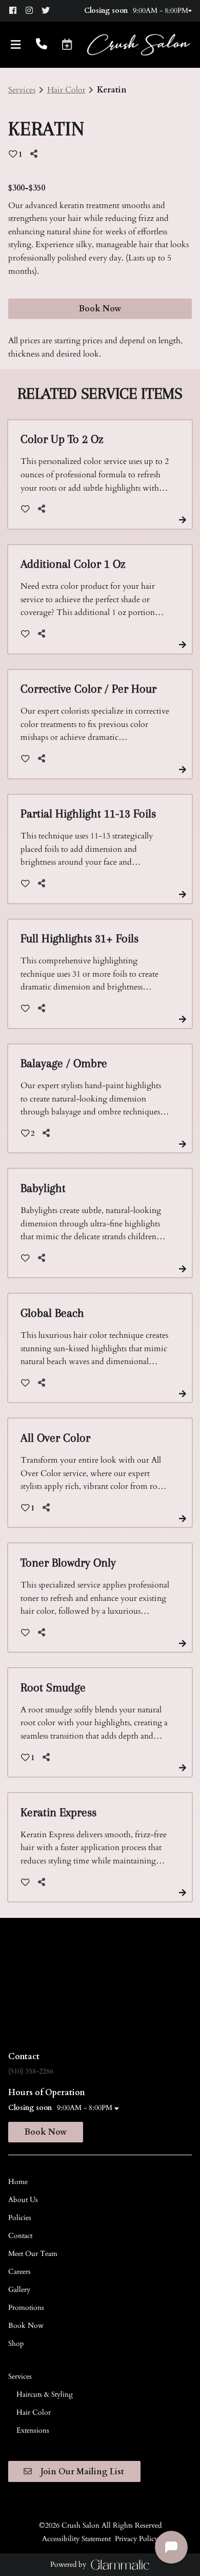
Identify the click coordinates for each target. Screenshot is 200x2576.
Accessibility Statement (76, 2539)
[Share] (36, 154)
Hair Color (66, 90)
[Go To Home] (138, 45)
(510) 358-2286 (31, 2071)
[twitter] (49, 11)
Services (22, 90)
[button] (67, 44)
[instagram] (33, 11)
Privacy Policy (136, 2539)
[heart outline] (25, 509)
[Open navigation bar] (16, 45)
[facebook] (16, 11)
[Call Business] (42, 45)
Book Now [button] (100, 309)
